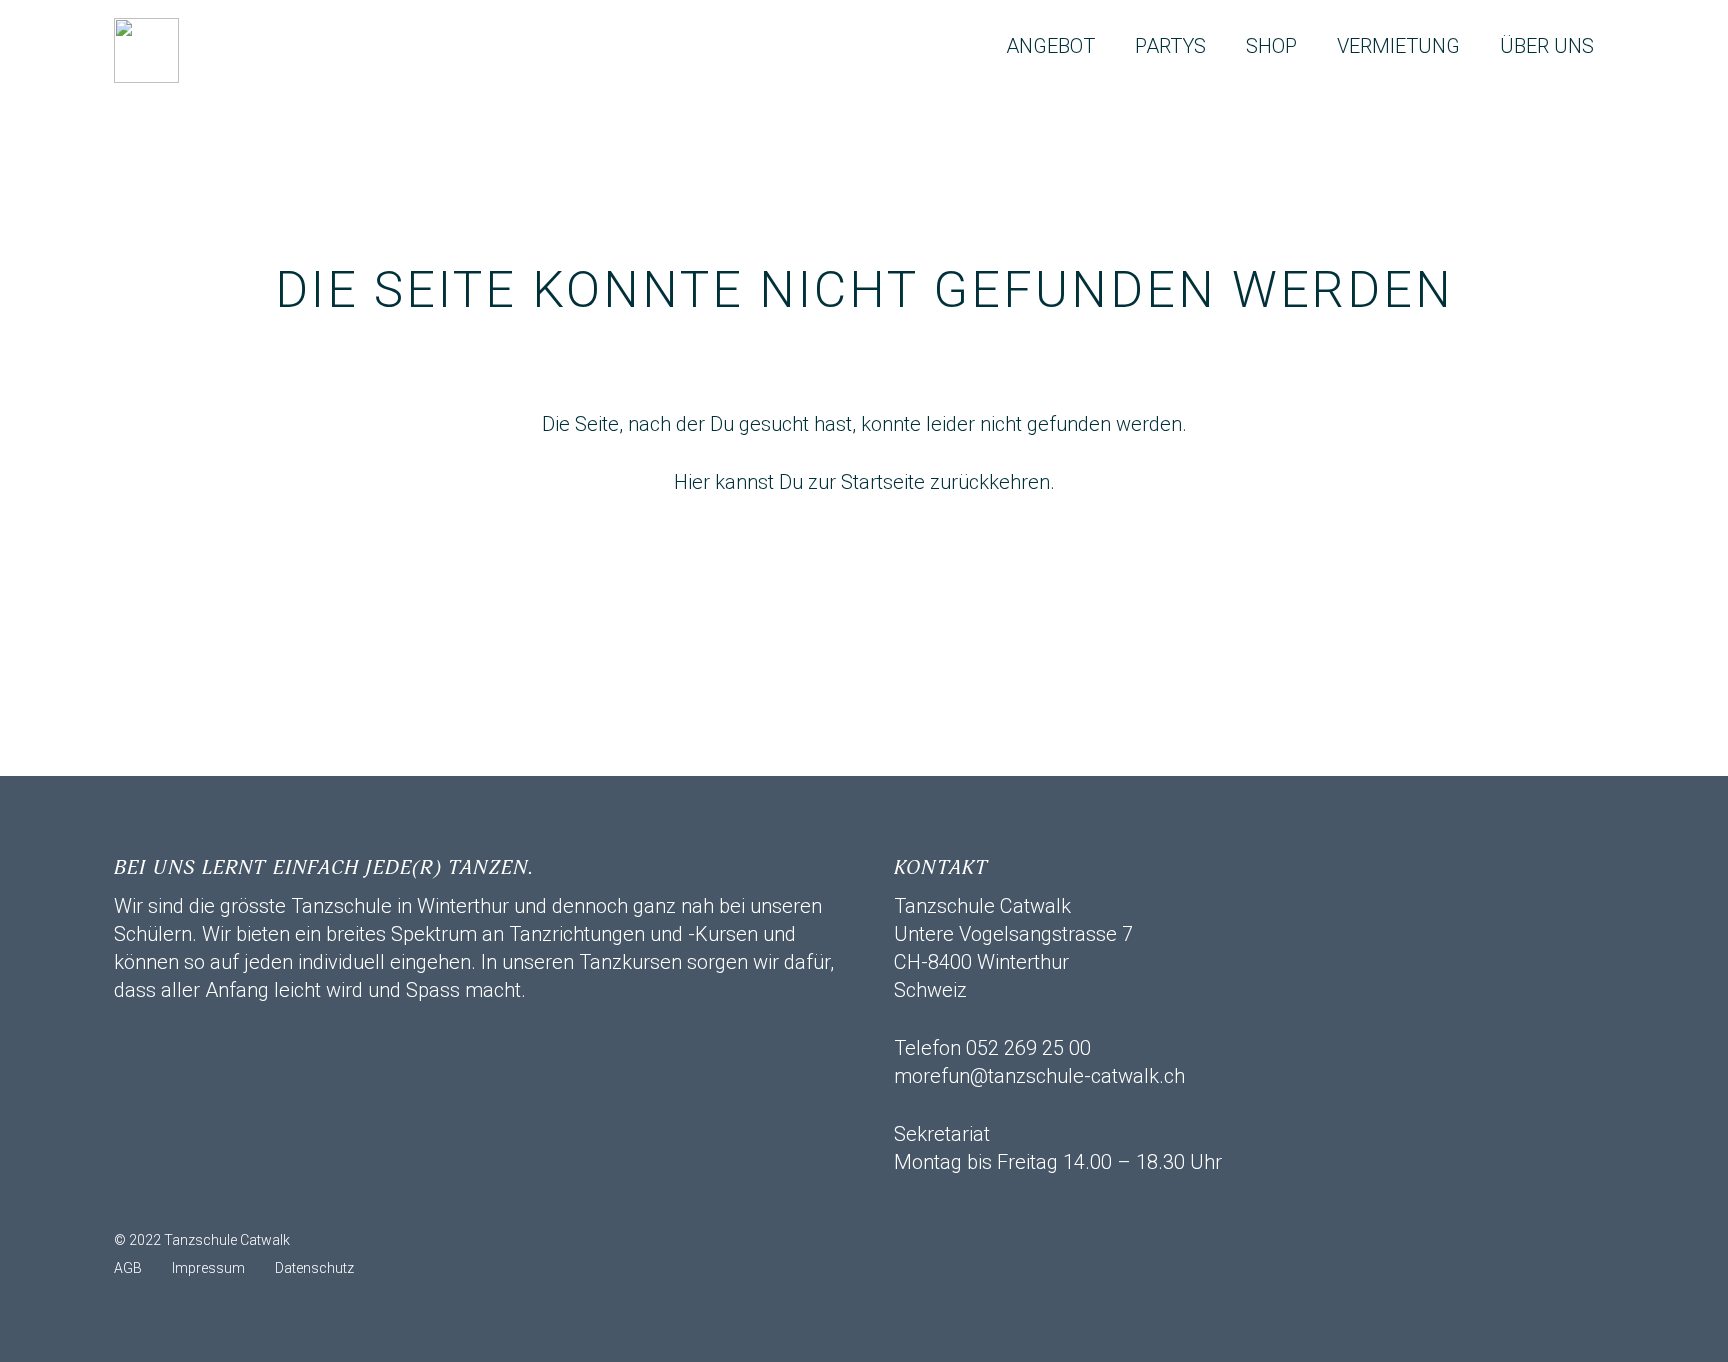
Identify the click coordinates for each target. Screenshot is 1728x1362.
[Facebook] (189, 1201)
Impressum (208, 1268)
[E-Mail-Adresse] (139, 1201)
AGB (128, 1268)
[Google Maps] (289, 1201)
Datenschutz (314, 1268)
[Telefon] (239, 1201)
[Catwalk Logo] (146, 50)
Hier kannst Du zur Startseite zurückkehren (862, 482)
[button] (1113, 46)
